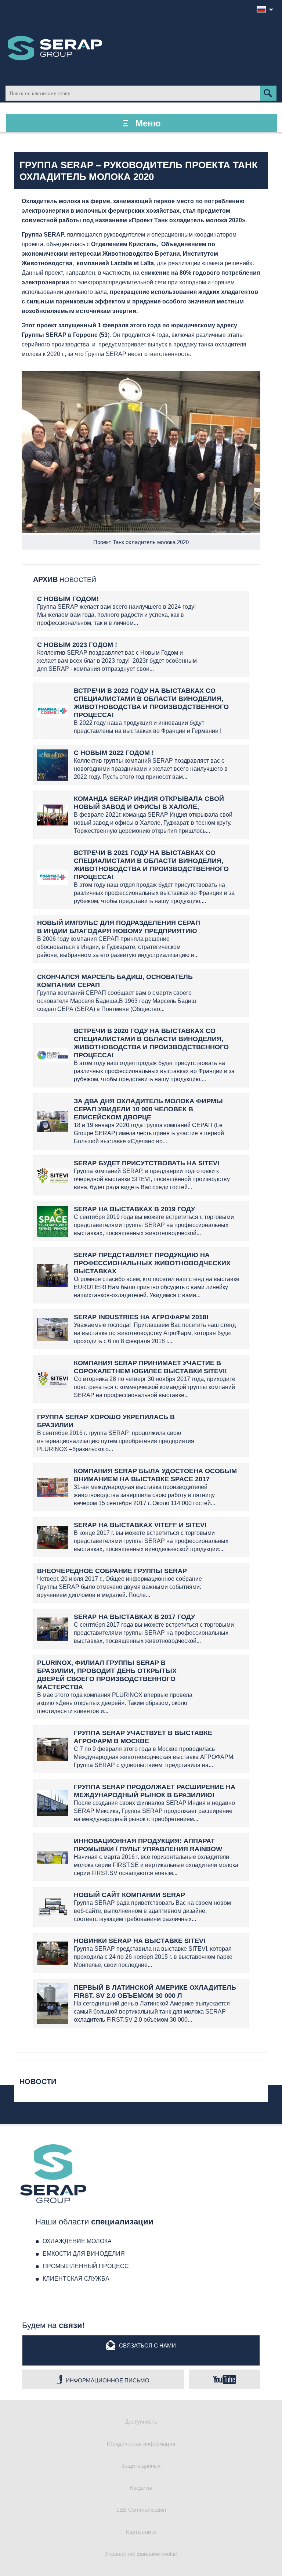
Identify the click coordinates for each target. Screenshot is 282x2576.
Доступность (141, 2422)
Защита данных (141, 2466)
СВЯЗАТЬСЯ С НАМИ (147, 2345)
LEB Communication (141, 2510)
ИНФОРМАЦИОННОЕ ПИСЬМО (108, 2380)
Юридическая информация (141, 2444)
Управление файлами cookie (141, 2554)
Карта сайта (141, 2532)
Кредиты (141, 2488)
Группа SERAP (55, 48)
